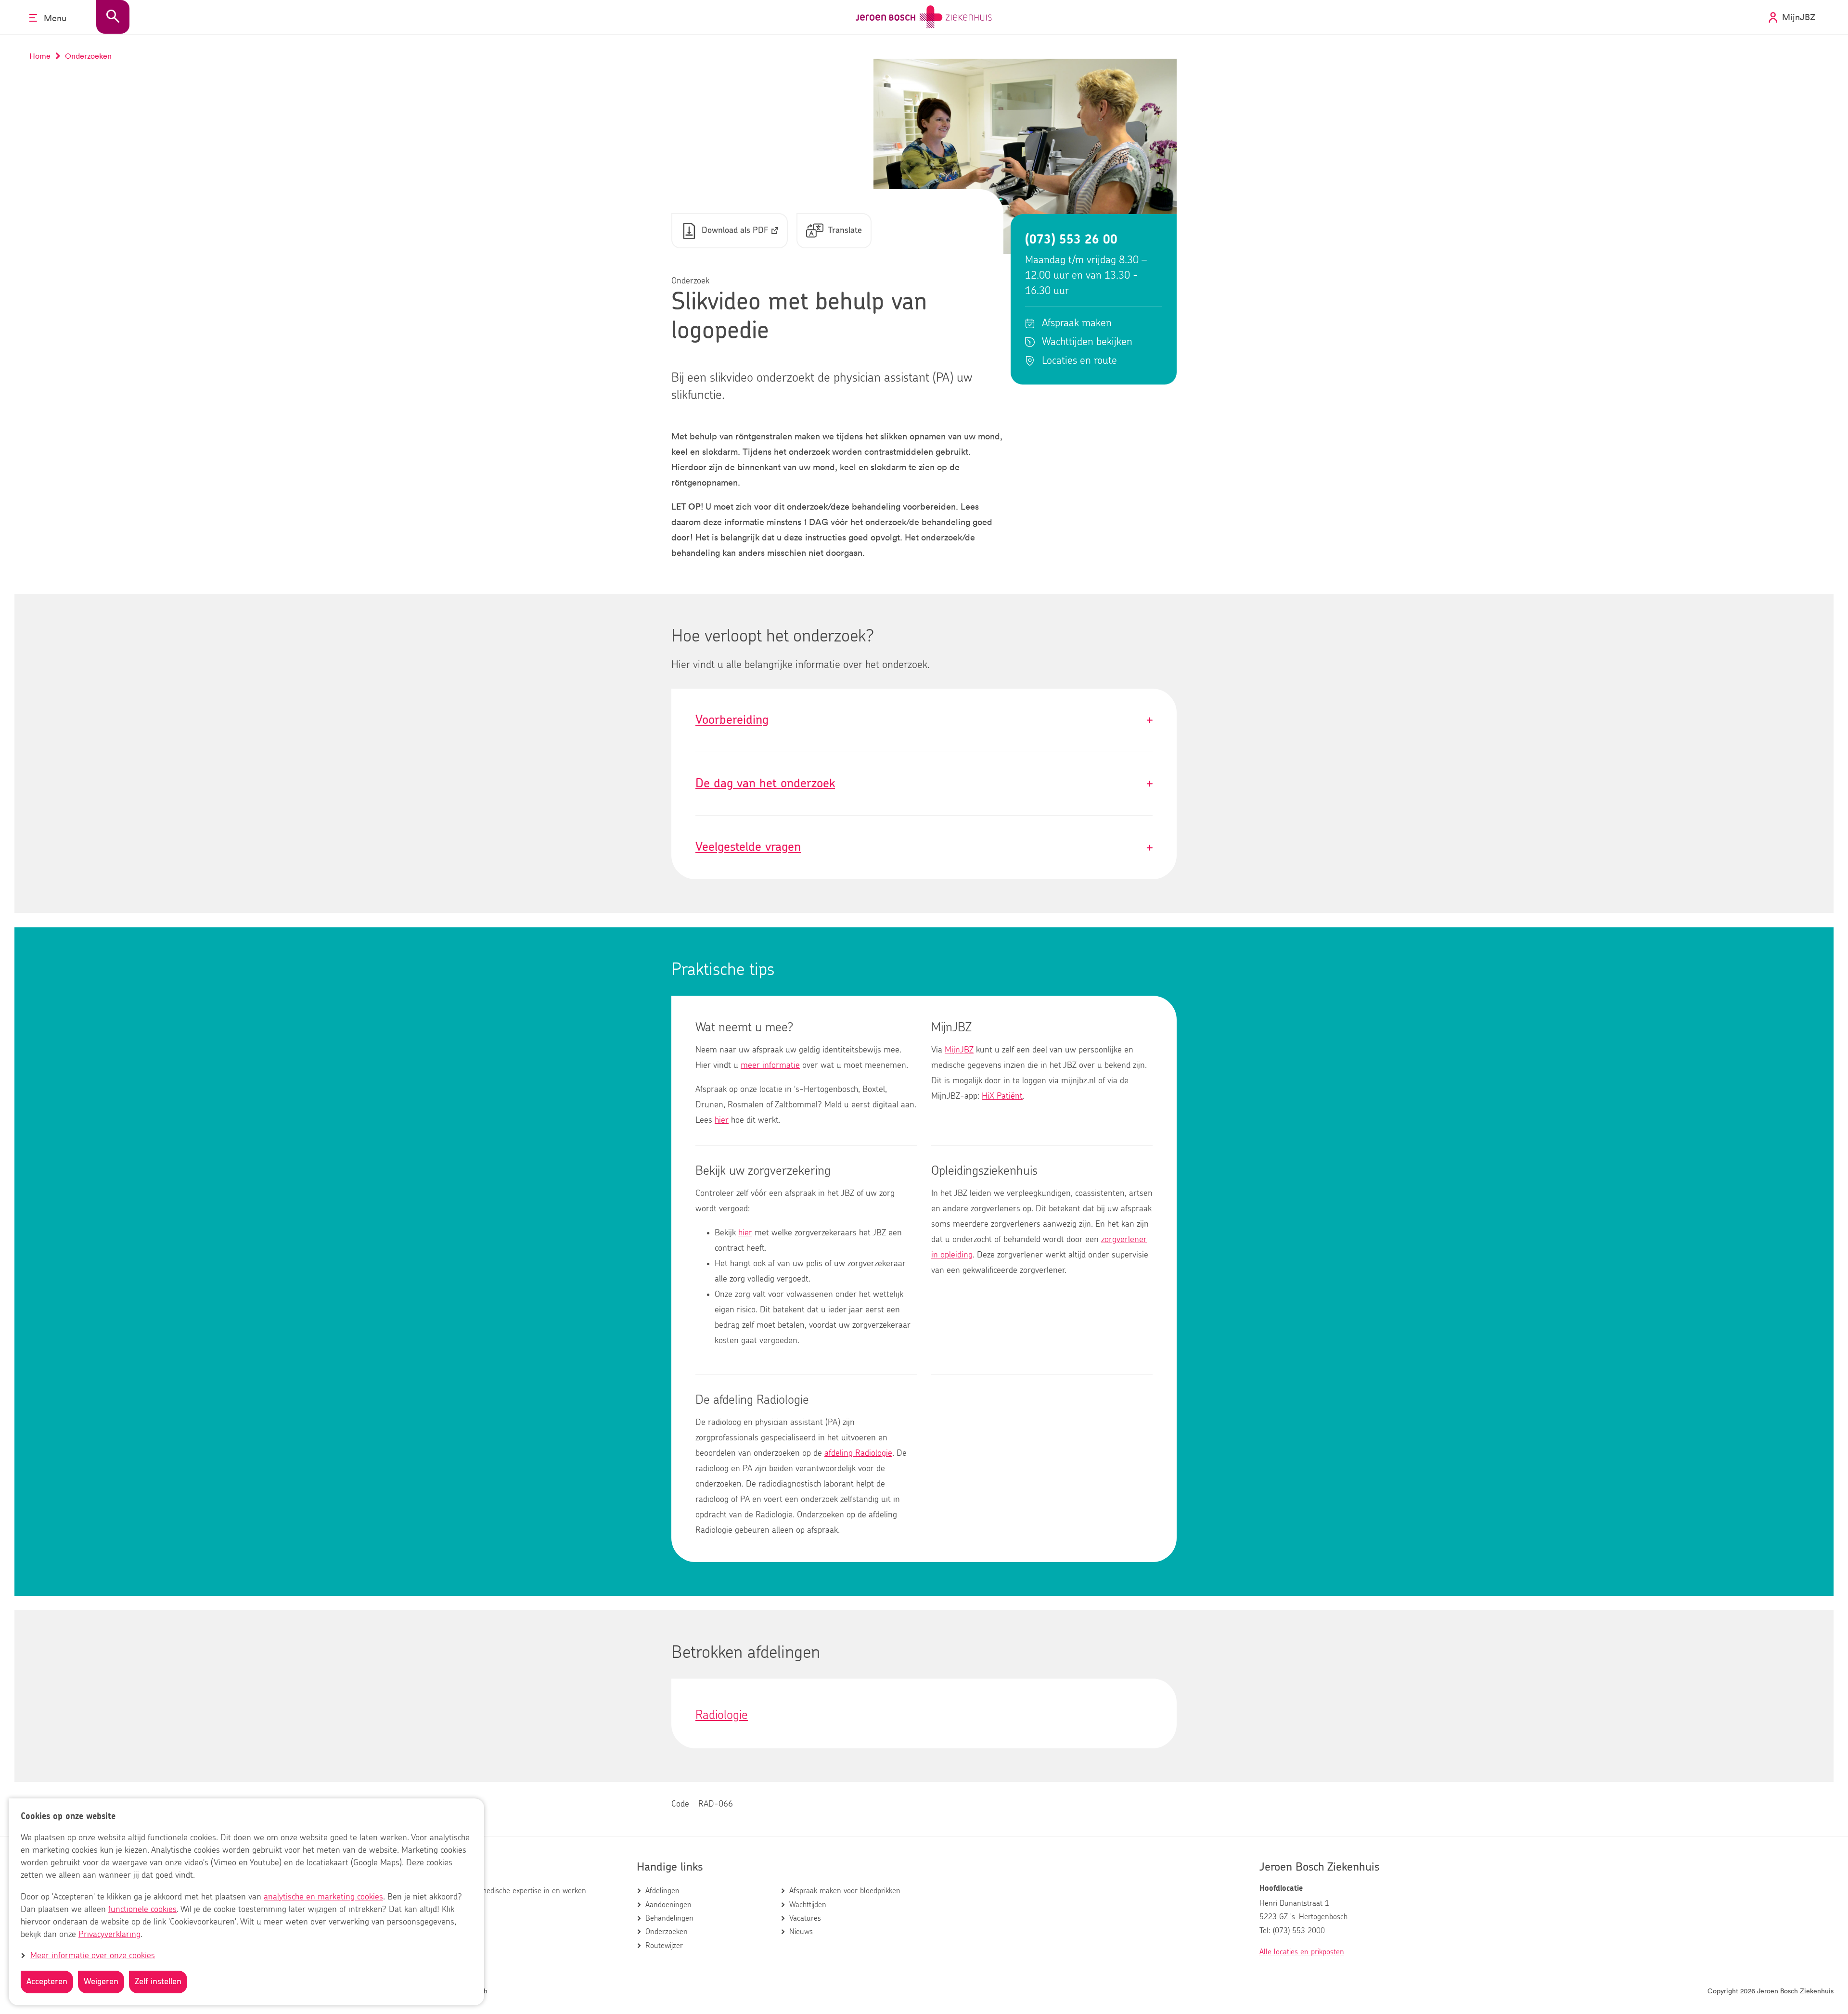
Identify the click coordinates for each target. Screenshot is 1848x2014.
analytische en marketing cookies (323, 1897)
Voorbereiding (924, 720)
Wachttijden (808, 1905)
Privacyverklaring (109, 1935)
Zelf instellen (158, 1982)
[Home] (924, 17)
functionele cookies (142, 1910)
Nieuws (801, 1932)
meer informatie (770, 1065)
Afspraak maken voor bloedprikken (845, 1891)
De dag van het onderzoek (924, 784)
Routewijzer (664, 1946)
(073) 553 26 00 (1071, 240)
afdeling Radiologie (858, 1453)
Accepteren (47, 1982)
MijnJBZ (959, 1050)
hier (722, 1120)
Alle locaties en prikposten (1302, 1952)
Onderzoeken (667, 1932)
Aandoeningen (668, 1905)
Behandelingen (669, 1918)
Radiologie (722, 1715)
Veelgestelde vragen (924, 847)
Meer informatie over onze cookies (93, 1956)
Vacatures (805, 1918)
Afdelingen (662, 1891)
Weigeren (101, 1982)
